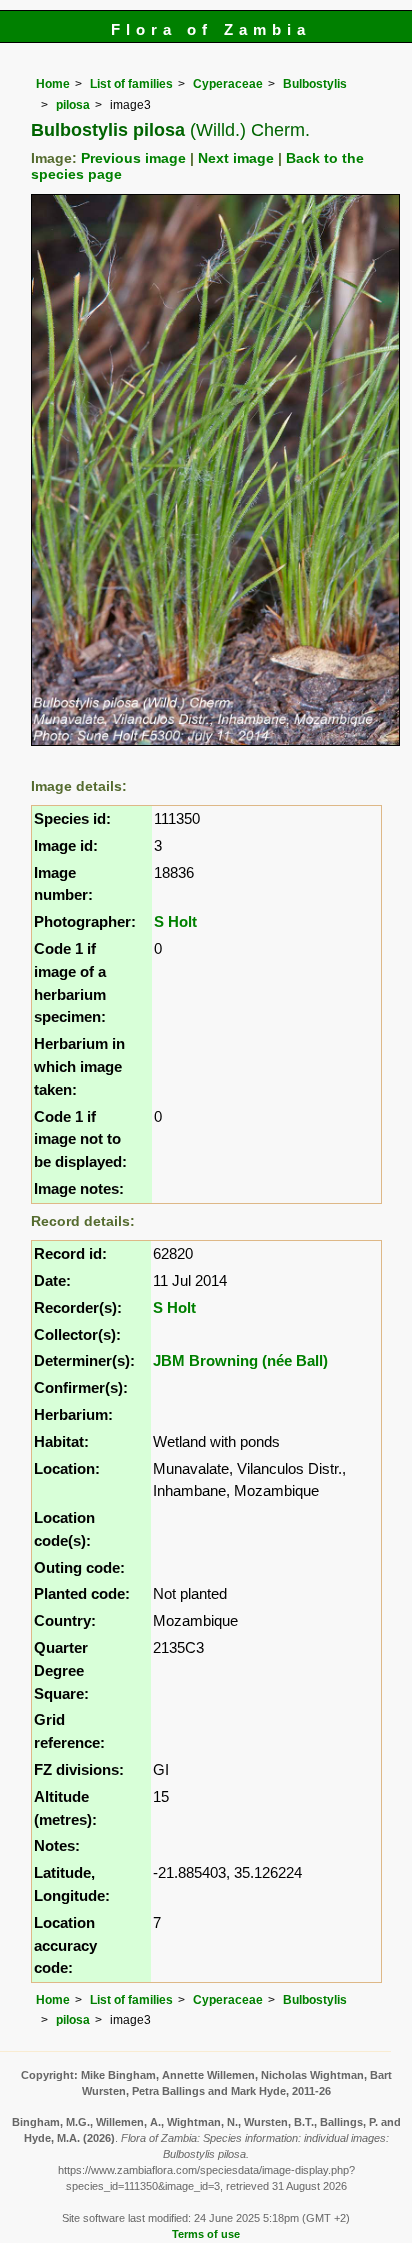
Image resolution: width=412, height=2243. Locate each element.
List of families (131, 84)
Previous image (133, 158)
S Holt (175, 921)
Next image (236, 158)
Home (53, 84)
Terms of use (206, 2234)
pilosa (73, 105)
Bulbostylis (315, 84)
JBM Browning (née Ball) (240, 1360)
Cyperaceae (228, 84)
